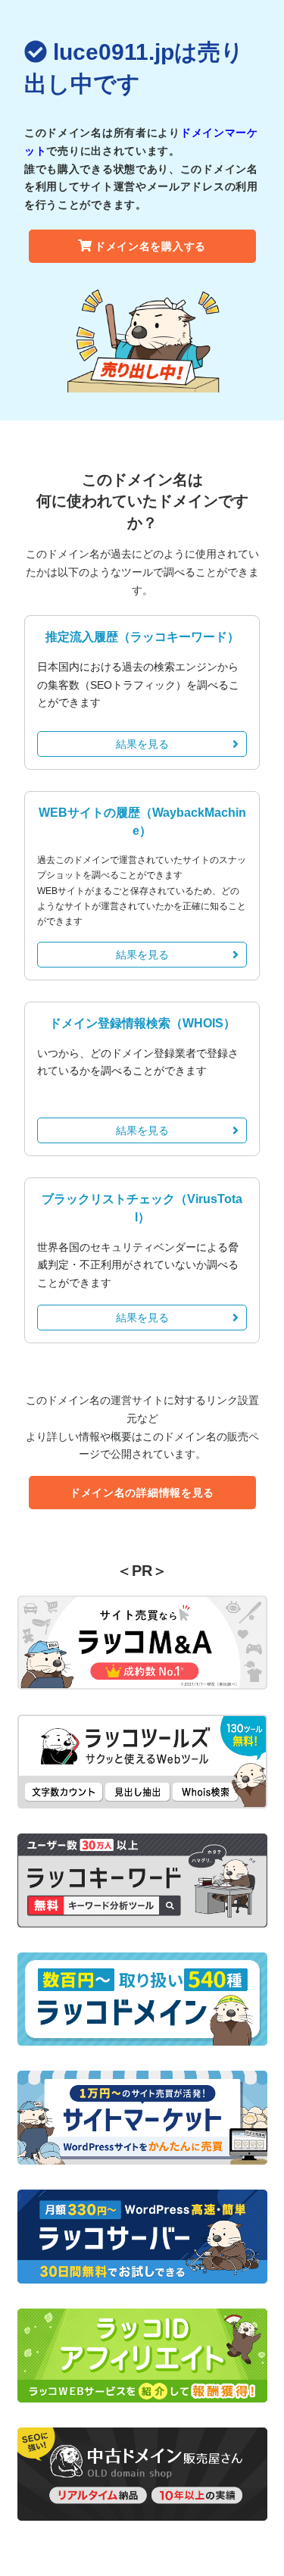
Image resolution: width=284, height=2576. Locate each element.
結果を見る (142, 744)
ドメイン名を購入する (150, 246)
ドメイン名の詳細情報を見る (142, 1493)
